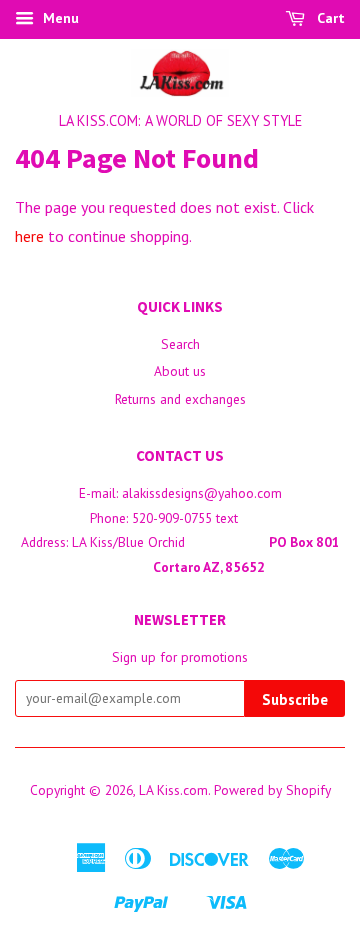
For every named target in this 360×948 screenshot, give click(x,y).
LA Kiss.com (173, 790)
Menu (59, 18)
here (29, 236)
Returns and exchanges (180, 399)
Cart (329, 18)
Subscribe (295, 699)
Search (180, 344)
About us (180, 371)
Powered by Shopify (272, 790)
